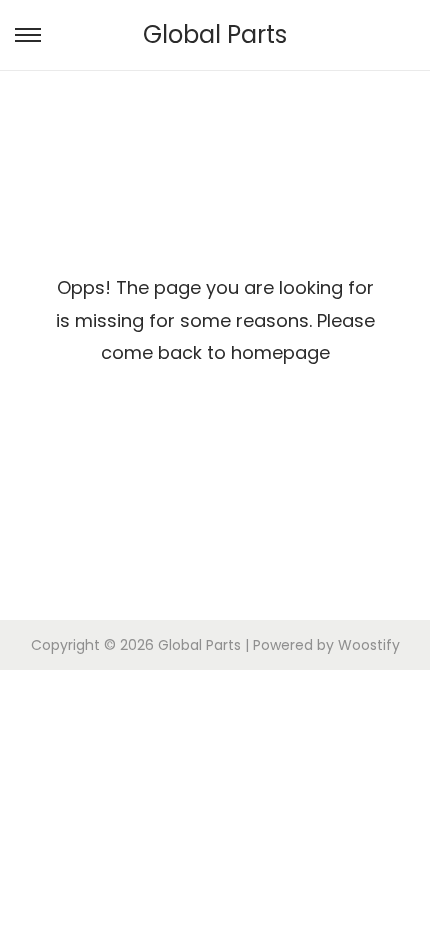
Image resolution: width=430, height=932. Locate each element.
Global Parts (215, 34)
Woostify (369, 645)
